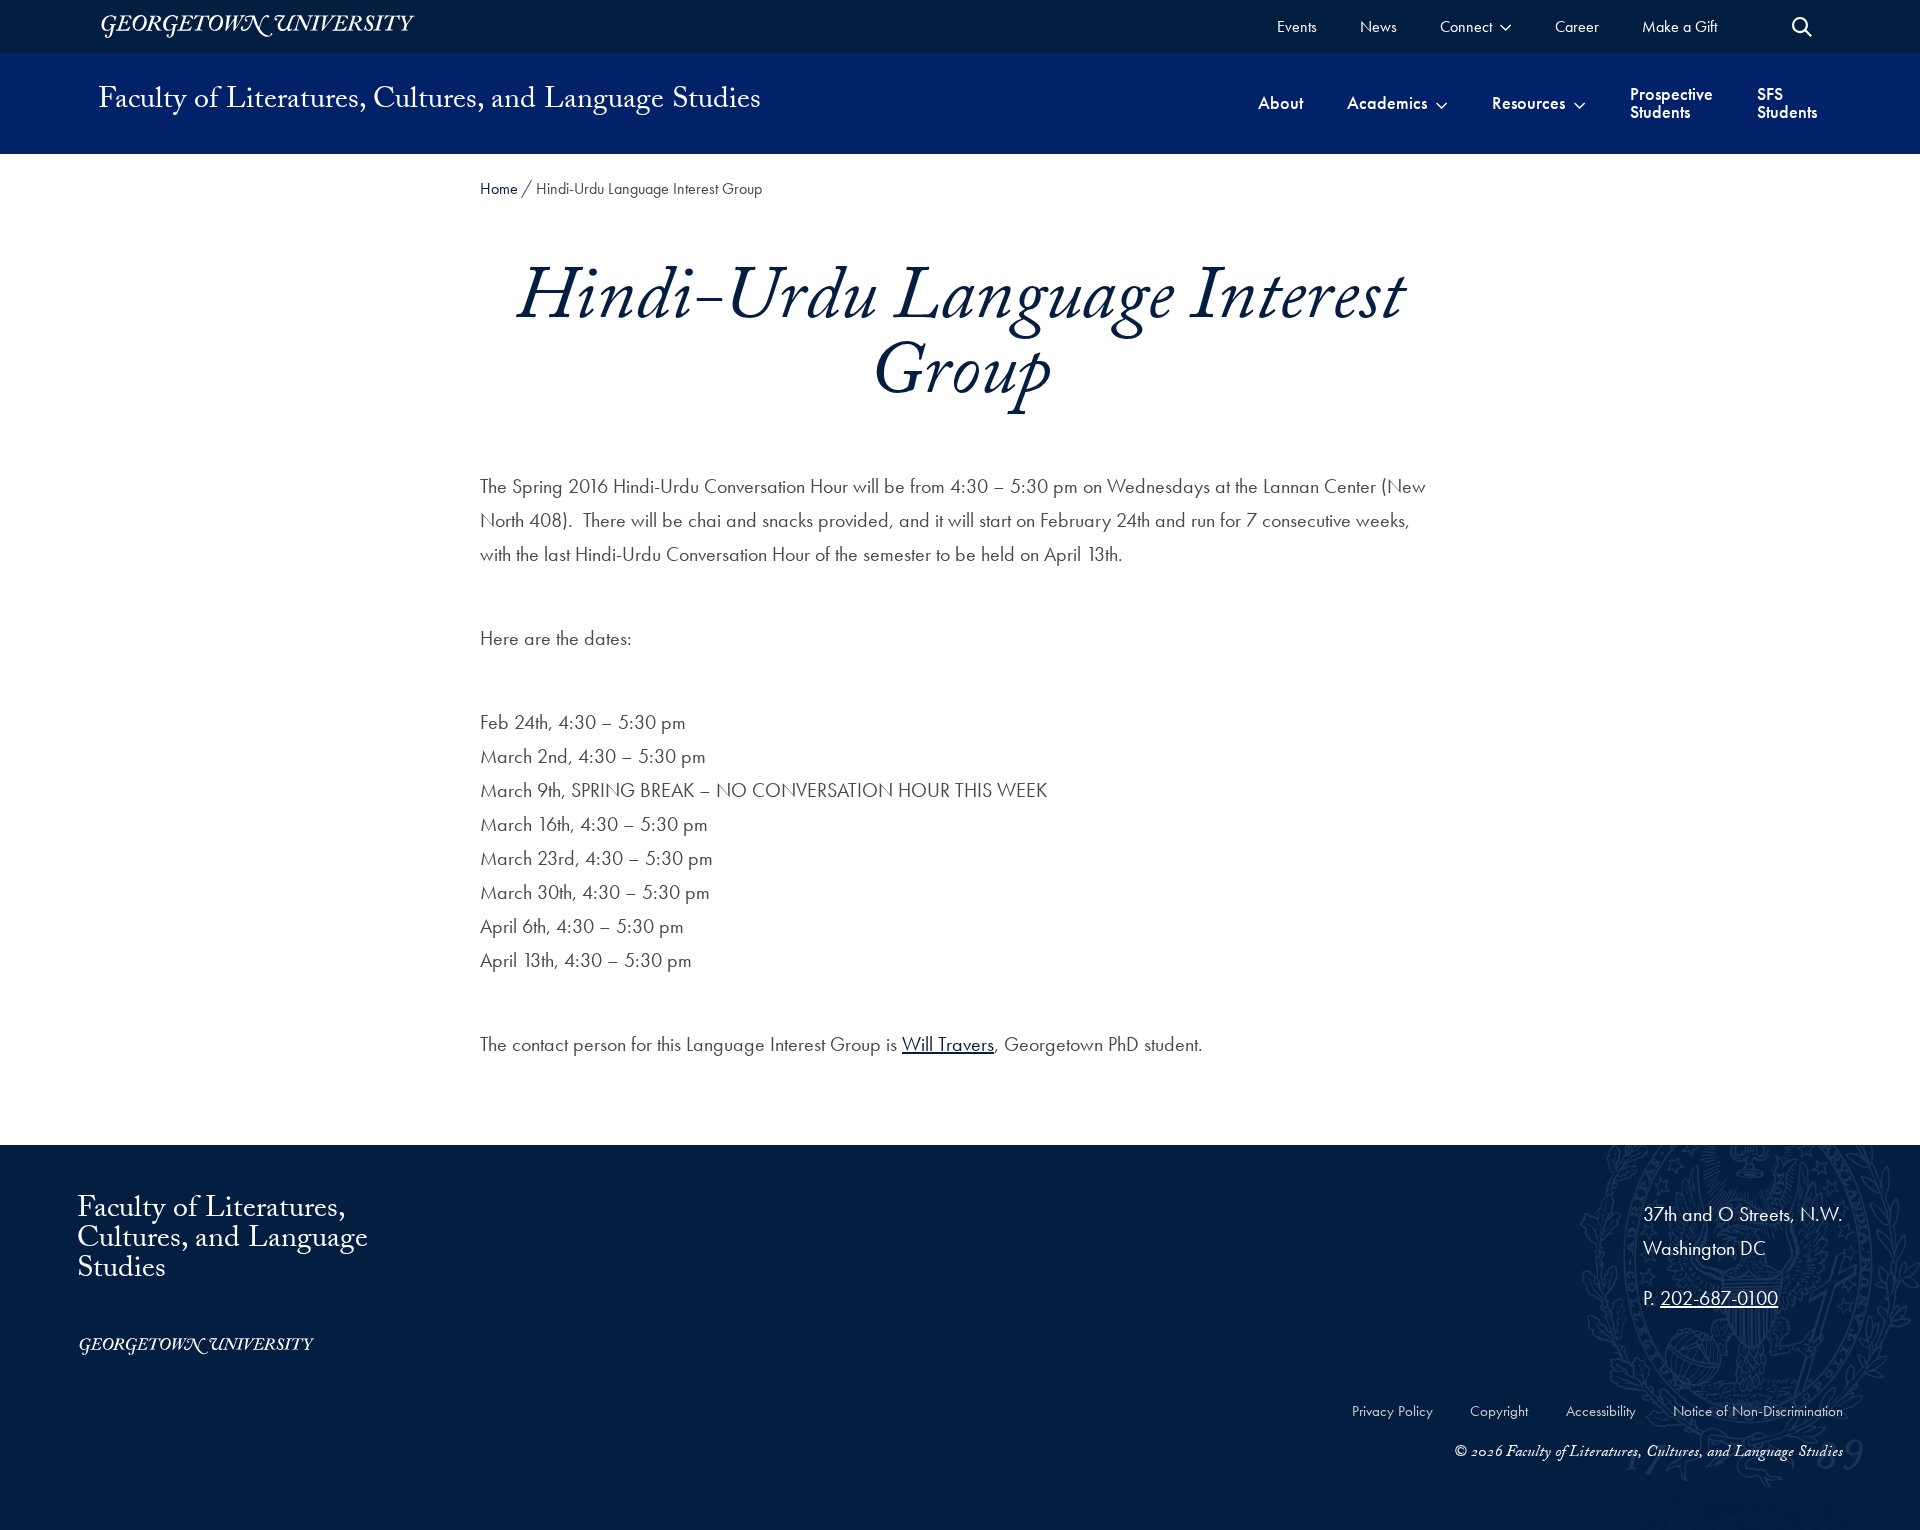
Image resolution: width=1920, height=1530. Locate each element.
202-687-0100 (1719, 1298)
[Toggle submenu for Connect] (1505, 26)
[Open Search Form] (1802, 27)
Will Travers (948, 1044)
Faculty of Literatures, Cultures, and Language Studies (429, 103)
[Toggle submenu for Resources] (1579, 103)
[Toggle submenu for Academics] (1441, 103)
